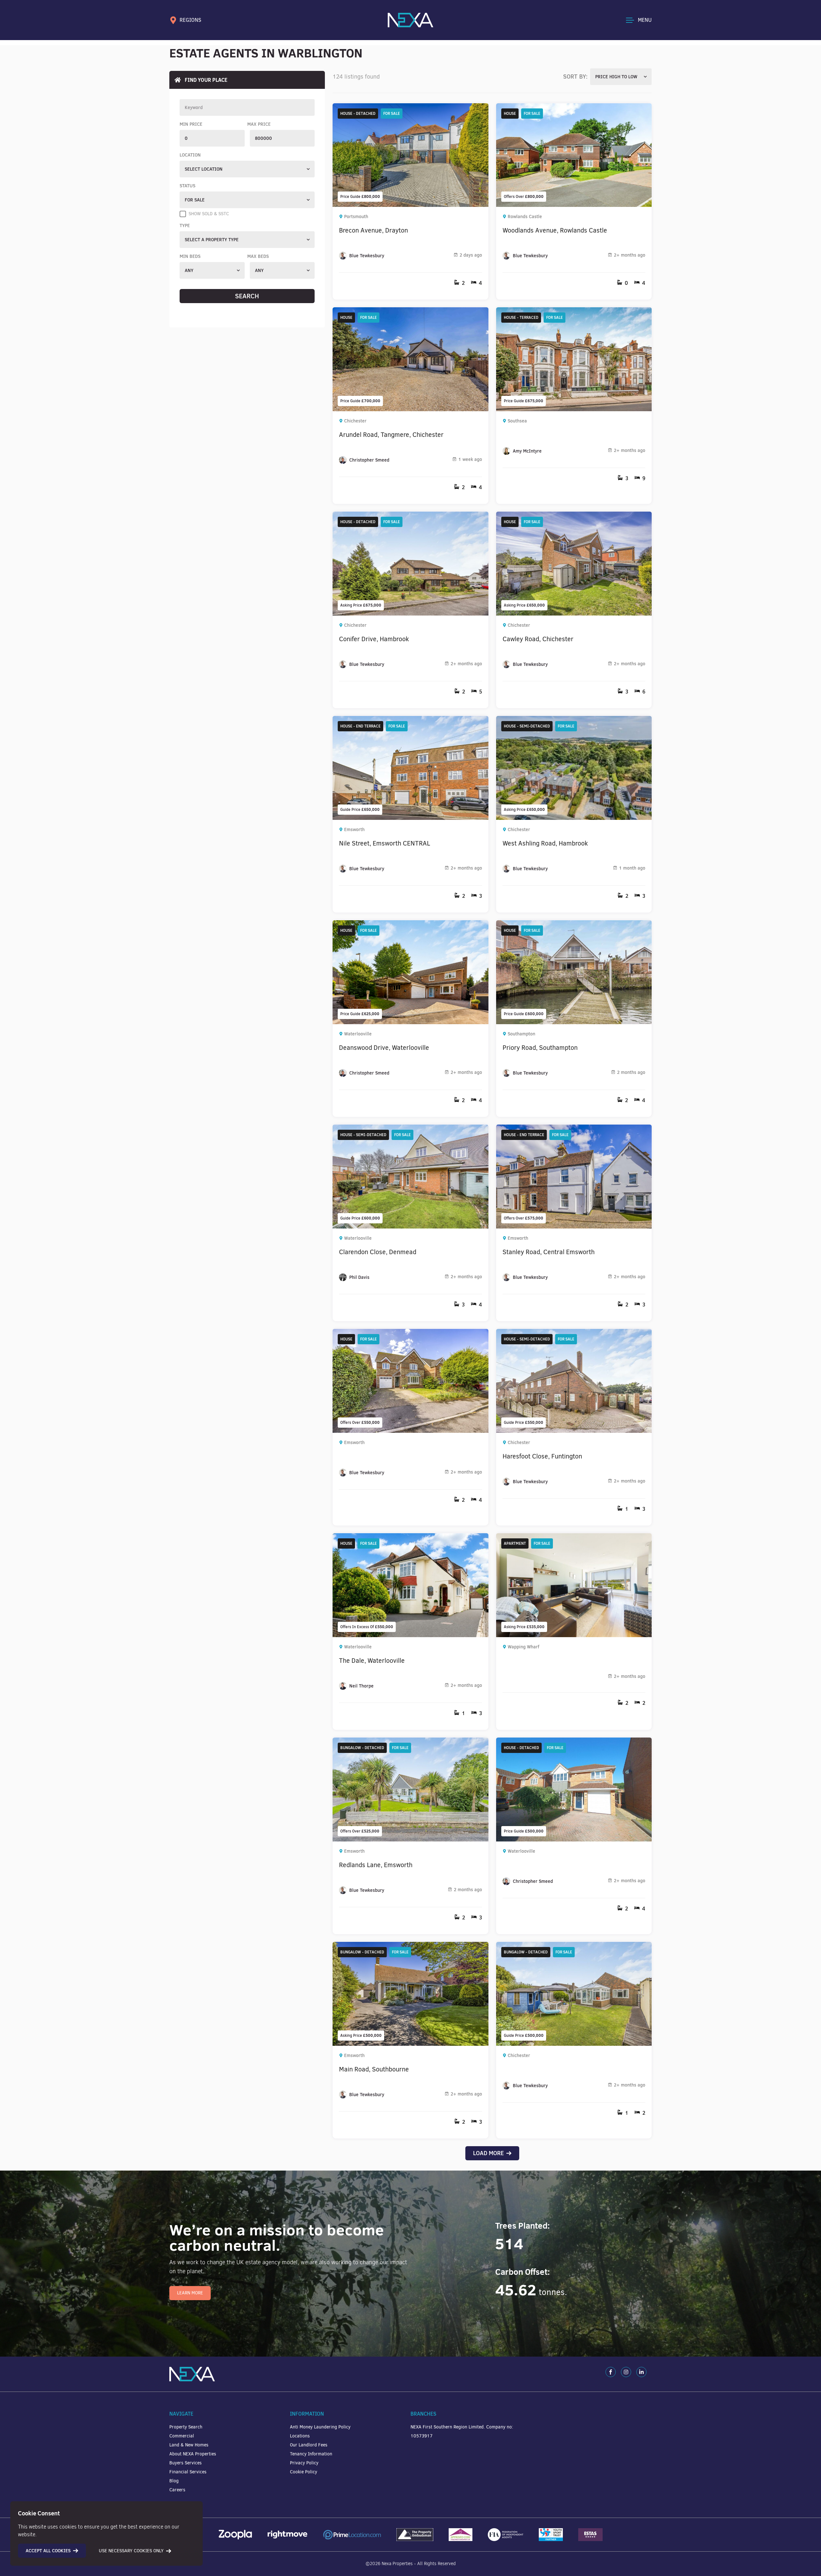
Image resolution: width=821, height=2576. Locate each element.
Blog (174, 2481)
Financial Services (188, 2472)
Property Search (186, 2427)
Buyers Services (186, 2463)
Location (190, 155)
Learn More (190, 2293)
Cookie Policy (304, 2472)
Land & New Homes (189, 2445)
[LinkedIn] (641, 2372)
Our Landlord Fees (309, 2445)
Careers (177, 2490)
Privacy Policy (304, 2463)
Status (187, 186)
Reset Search (247, 310)
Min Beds (190, 256)
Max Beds (258, 256)
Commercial (182, 2436)
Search (247, 296)
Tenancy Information (311, 2454)
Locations (300, 2436)
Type (185, 225)
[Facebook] (611, 2372)
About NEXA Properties (193, 2454)
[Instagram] (626, 2372)
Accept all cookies (48, 2551)
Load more (488, 2153)
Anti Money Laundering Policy (320, 2427)
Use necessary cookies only (131, 2551)
